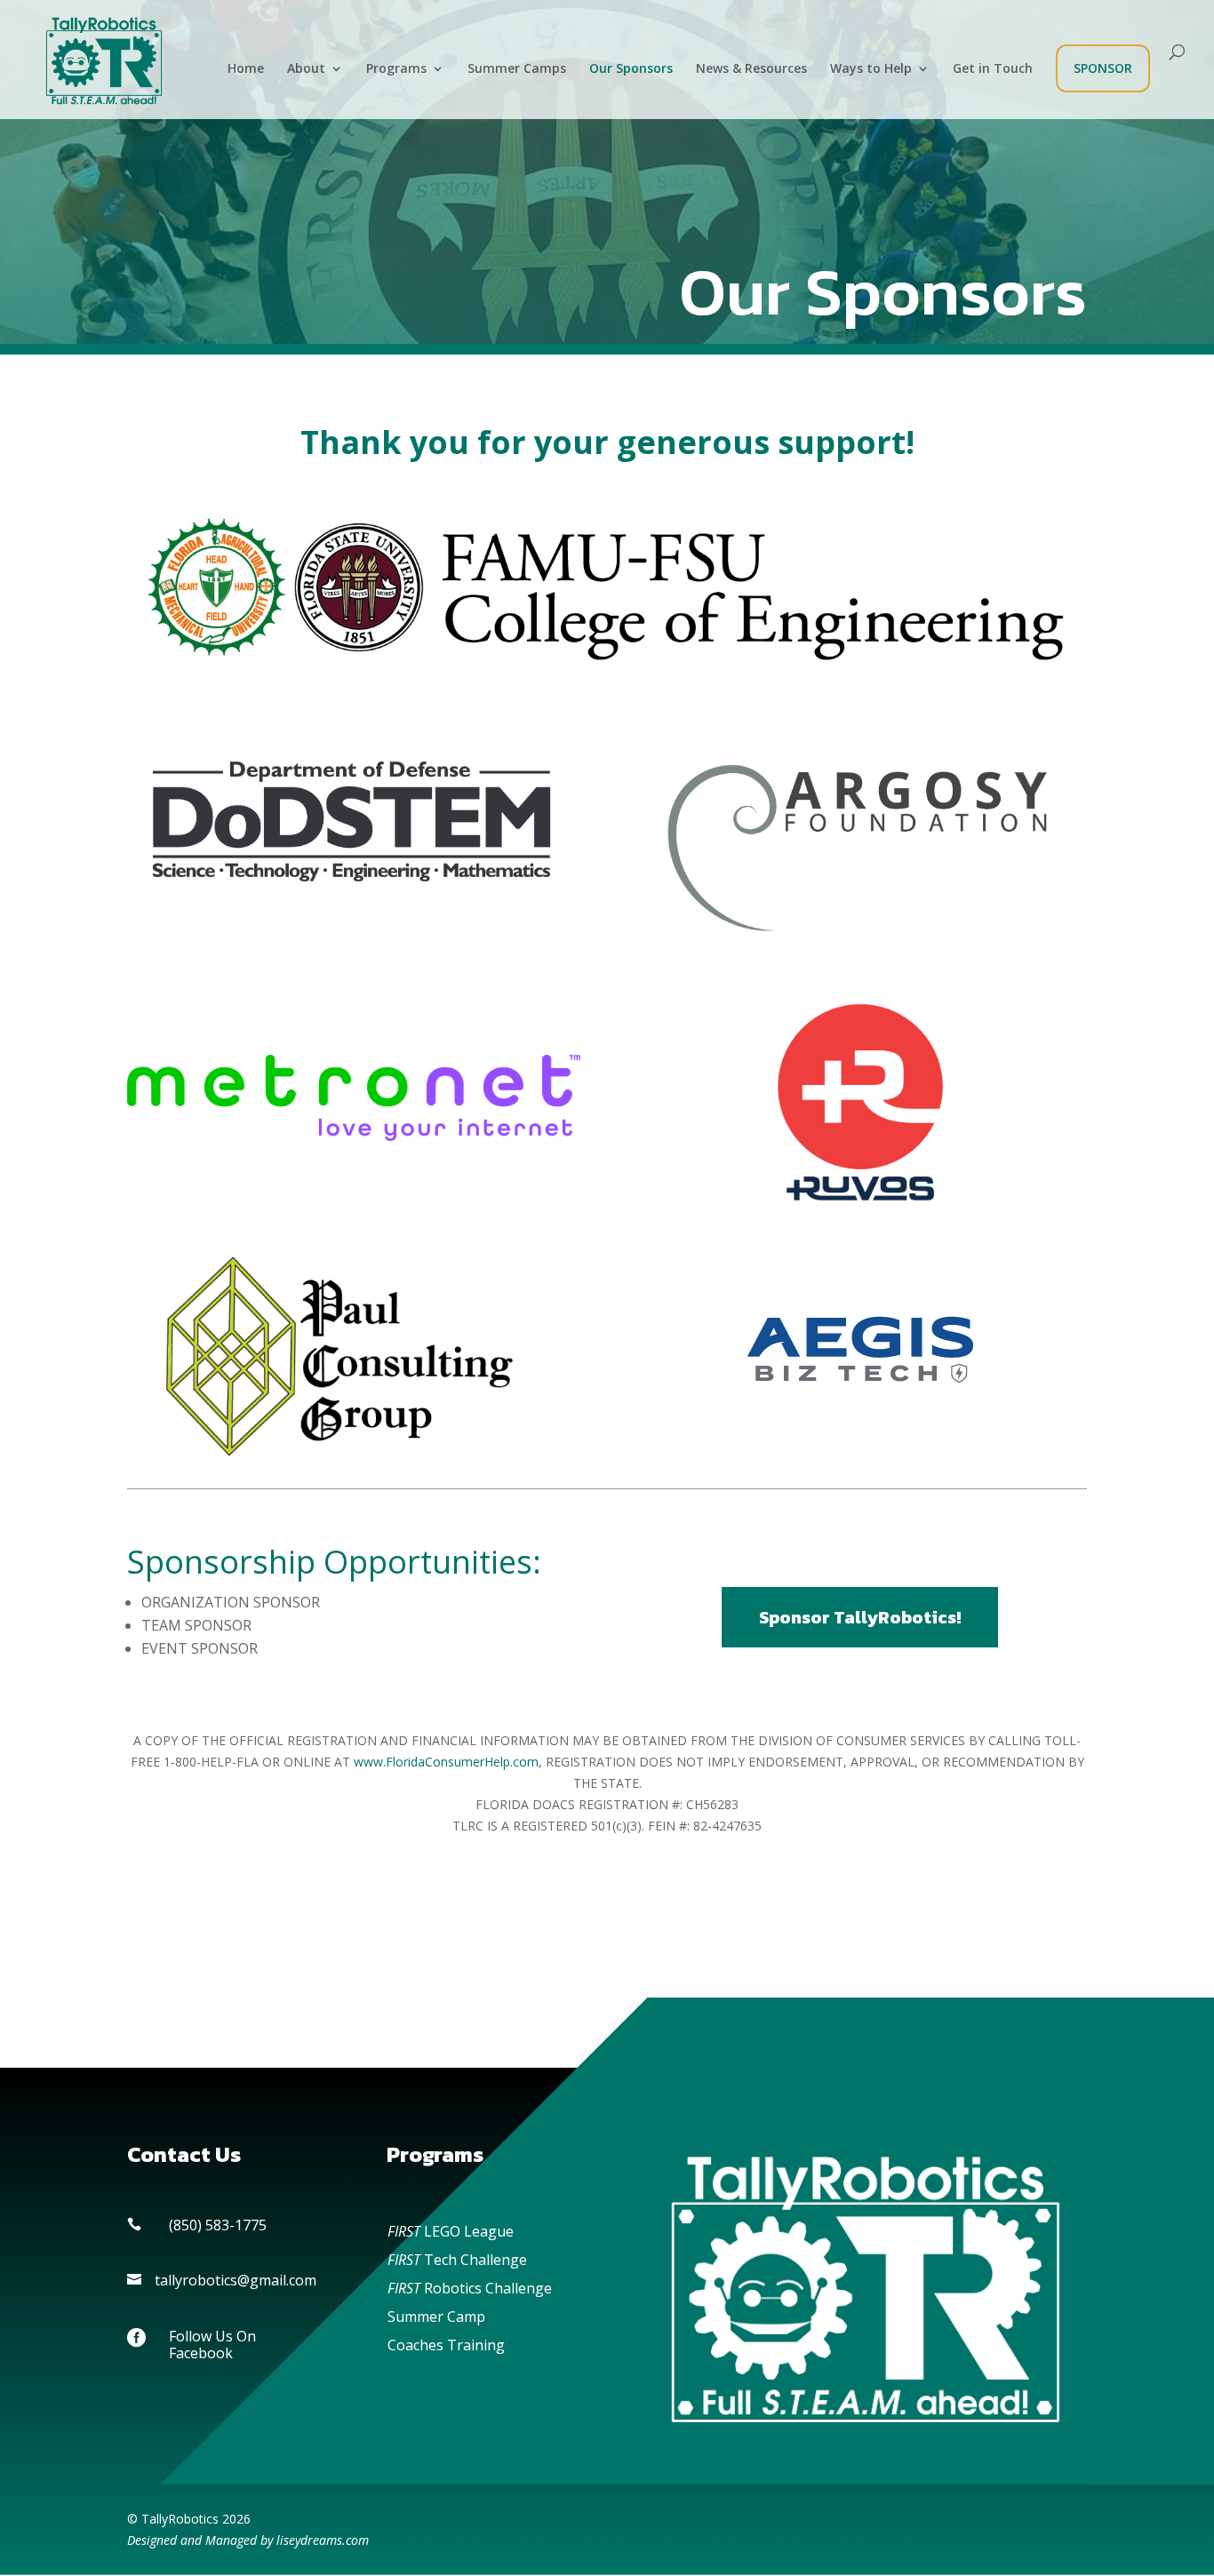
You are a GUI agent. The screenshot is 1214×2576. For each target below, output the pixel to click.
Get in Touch (993, 69)
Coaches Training (446, 2345)
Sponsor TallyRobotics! (860, 1617)
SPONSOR (1103, 68)
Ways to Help (871, 69)
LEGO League (451, 2231)
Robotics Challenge (470, 2288)
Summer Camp (436, 2317)
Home (246, 69)
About (306, 69)
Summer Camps (517, 69)
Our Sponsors (631, 69)
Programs (396, 69)
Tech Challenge (457, 2260)
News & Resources (751, 69)
